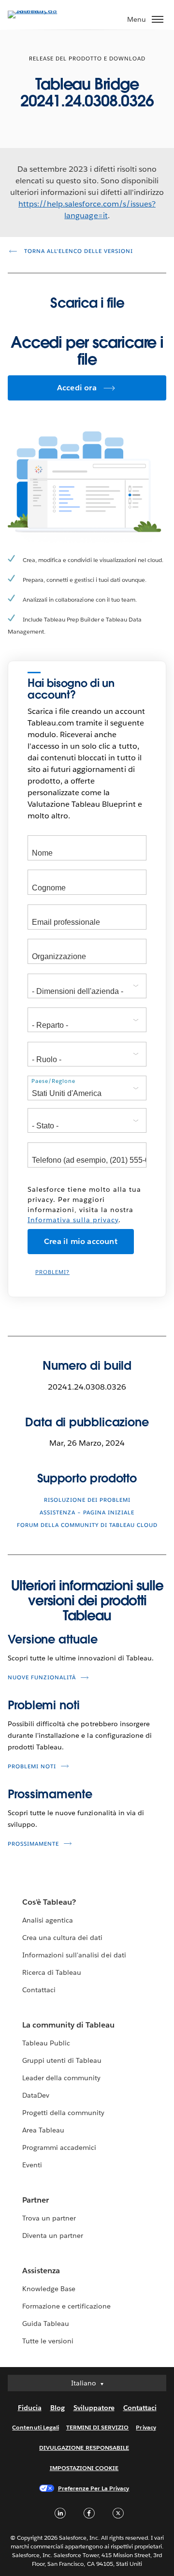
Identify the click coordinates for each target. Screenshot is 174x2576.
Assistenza (41, 2271)
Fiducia (30, 2408)
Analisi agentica (48, 1920)
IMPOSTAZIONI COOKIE (84, 2468)
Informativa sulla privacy (73, 1220)
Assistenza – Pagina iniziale (87, 1513)
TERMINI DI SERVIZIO (98, 2427)
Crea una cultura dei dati (62, 1938)
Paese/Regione (53, 1081)
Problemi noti (44, 1705)
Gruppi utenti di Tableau (62, 2060)
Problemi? (52, 1272)
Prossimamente (50, 1794)
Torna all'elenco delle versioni (78, 251)
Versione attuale (52, 1639)
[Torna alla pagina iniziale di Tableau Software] (42, 10)
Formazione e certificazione (67, 2306)
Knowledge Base (49, 2289)
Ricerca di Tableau (52, 1972)
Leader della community (61, 2078)
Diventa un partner (53, 2235)
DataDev (36, 2095)
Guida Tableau (46, 2324)
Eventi (32, 2165)
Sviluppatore (94, 2408)
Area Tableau (43, 2130)
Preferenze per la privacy (94, 2488)
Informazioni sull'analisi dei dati (74, 1955)
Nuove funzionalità (42, 1678)
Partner (36, 2200)
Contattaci (39, 1990)
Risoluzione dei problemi (87, 1500)
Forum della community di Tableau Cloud (87, 1525)
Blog (58, 2408)
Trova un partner (49, 2218)
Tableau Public (46, 2043)
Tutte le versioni (48, 2341)
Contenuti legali (35, 2427)
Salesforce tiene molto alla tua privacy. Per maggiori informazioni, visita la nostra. (84, 1205)
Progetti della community (63, 2113)
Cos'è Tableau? (49, 1902)
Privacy (146, 2427)
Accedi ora (77, 388)
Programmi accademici (59, 2147)
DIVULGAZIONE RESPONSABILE (84, 2448)
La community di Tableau (68, 2025)
